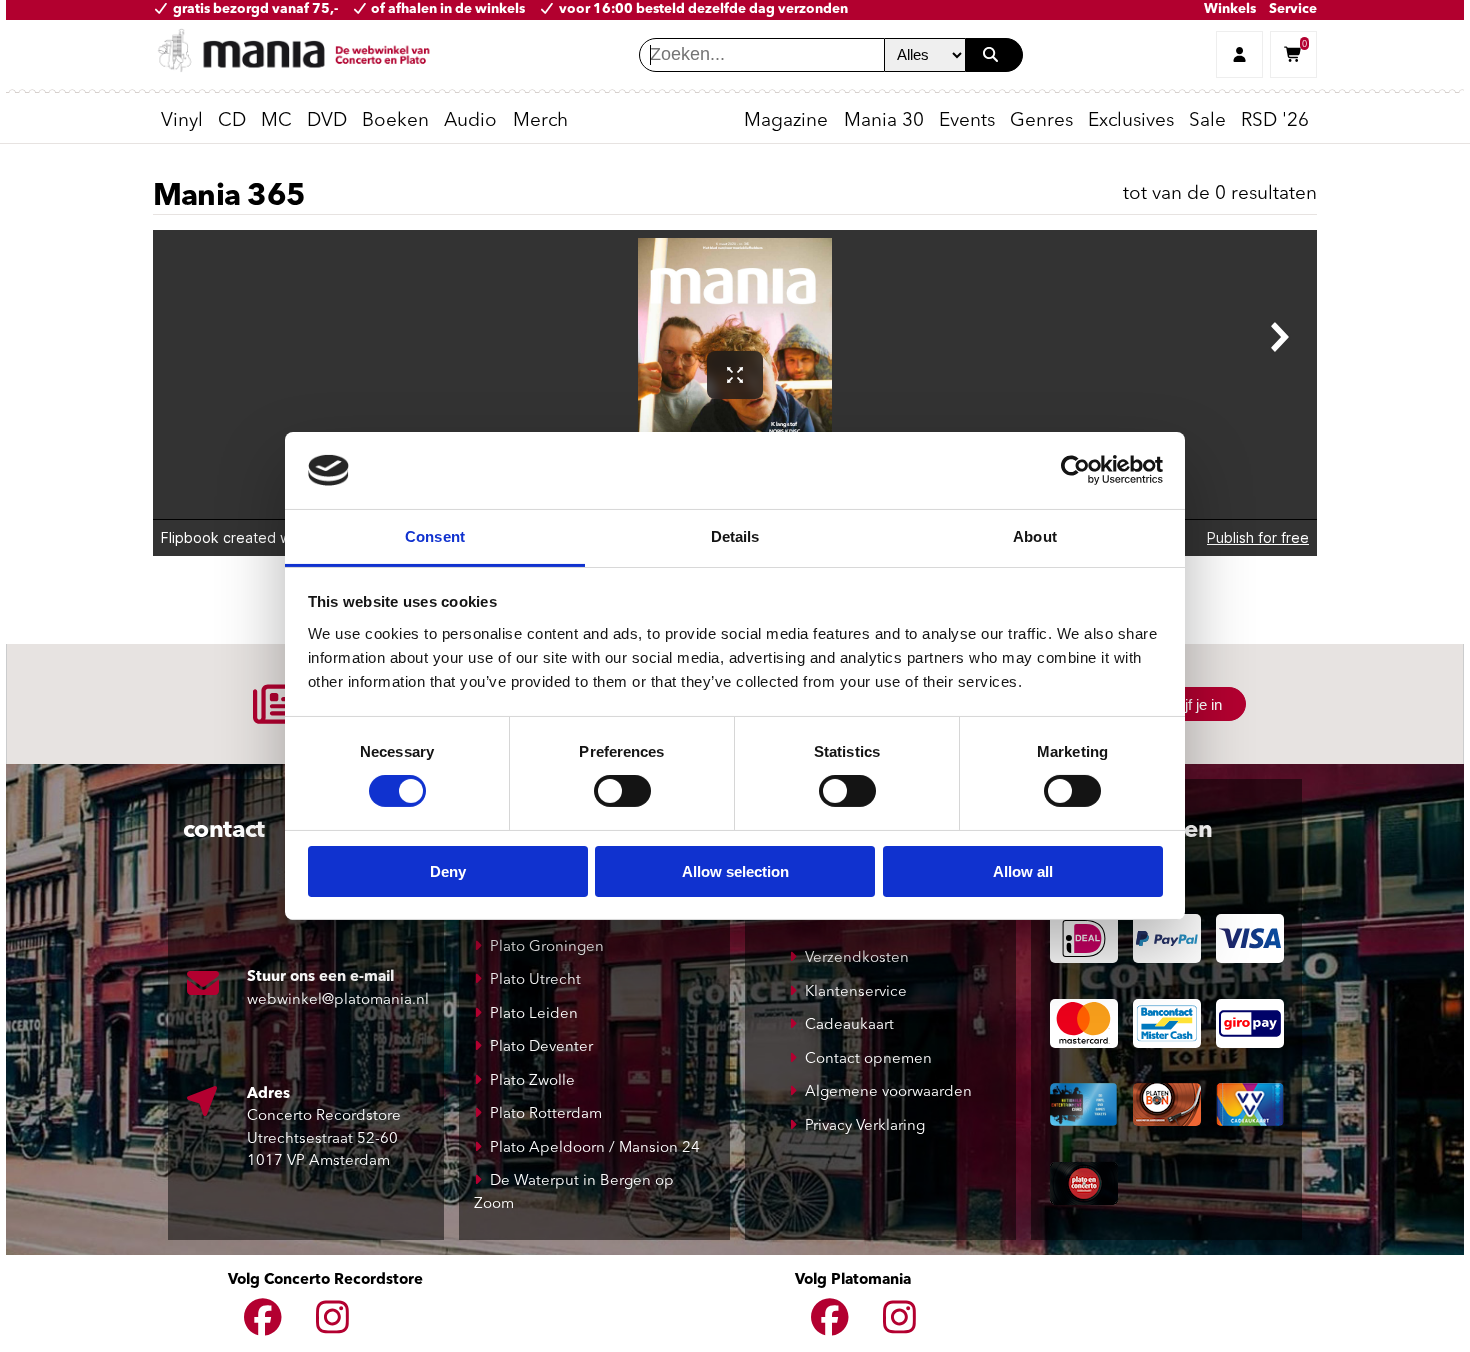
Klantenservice (856, 992)
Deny (448, 871)
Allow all (1023, 871)
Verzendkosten (857, 958)
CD (232, 121)
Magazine (786, 121)
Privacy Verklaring (865, 1126)
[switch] (622, 791)
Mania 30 (884, 121)
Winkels (1230, 9)
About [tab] (1035, 536)
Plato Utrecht (535, 980)
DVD (327, 121)
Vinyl (182, 121)
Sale (1207, 121)
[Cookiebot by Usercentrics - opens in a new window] (1075, 470)
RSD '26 (1275, 121)
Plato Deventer (541, 1047)
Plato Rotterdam (546, 1114)
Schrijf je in (1186, 704)
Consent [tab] (435, 536)
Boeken (395, 121)
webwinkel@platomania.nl (338, 1000)
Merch (540, 121)
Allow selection (735, 871)
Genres (1041, 121)
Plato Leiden (534, 1014)
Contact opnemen (868, 1059)
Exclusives (1131, 121)
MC (276, 121)
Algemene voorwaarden (888, 1092)
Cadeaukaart (849, 1025)
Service (1293, 9)
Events (967, 121)
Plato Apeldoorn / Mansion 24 (595, 1148)
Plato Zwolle (532, 1081)
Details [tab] (735, 536)
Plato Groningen (547, 947)
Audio (470, 121)
